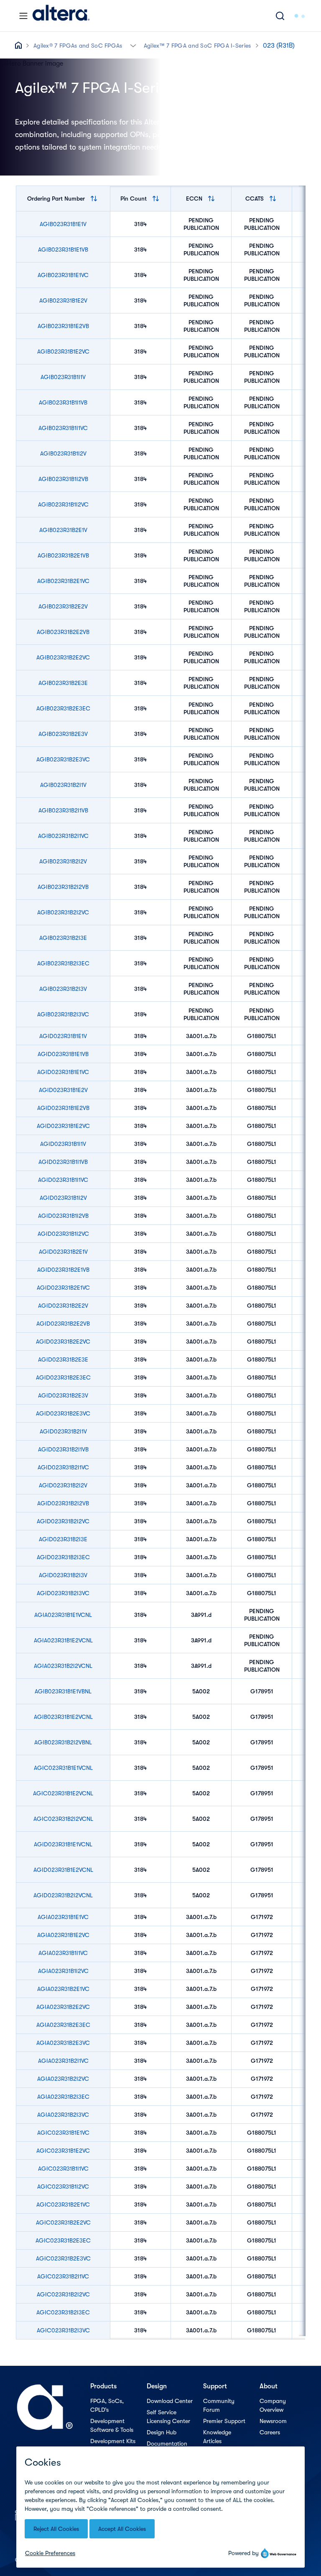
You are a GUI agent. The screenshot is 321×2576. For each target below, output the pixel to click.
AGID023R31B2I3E (63, 1539)
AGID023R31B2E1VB (63, 1270)
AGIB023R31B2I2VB (63, 887)
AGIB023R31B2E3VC (63, 759)
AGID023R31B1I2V (63, 1198)
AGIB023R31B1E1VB (63, 249)
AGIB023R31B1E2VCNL (63, 1717)
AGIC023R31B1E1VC (63, 2133)
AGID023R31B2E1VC (63, 1288)
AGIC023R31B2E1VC (63, 2204)
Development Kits (113, 2441)
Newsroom (273, 2421)
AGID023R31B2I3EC (63, 1557)
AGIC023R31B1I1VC (63, 2169)
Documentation (167, 2444)
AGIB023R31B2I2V (63, 861)
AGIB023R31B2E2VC (63, 657)
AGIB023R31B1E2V (63, 300)
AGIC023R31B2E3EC (63, 2240)
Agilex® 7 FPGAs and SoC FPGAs (78, 46)
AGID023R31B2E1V (63, 1252)
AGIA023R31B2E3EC (63, 2025)
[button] (133, 45)
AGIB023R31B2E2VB (63, 632)
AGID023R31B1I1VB (63, 1162)
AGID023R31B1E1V (63, 1036)
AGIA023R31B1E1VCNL (63, 1615)
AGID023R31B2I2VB (63, 1503)
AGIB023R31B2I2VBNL (63, 1742)
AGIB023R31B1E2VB (63, 326)
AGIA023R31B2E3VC (63, 2043)
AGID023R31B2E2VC (63, 1341)
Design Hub (162, 2432)
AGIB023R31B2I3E (63, 938)
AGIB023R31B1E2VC (63, 351)
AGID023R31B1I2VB (63, 1216)
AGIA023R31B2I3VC (63, 2115)
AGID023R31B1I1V (63, 1144)
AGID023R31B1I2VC (63, 1234)
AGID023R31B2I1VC (63, 1467)
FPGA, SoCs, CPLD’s (107, 2405)
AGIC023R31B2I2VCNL (63, 1819)
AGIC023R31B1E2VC (63, 2151)
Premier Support (224, 2421)
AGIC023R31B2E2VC (63, 2222)
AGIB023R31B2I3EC (63, 963)
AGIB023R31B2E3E (63, 683)
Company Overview (273, 2405)
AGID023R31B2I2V (63, 1485)
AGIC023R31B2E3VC (63, 2258)
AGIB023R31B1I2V (63, 453)
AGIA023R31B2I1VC (63, 2061)
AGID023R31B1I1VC (63, 1180)
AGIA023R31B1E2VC (63, 1935)
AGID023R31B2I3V (63, 1575)
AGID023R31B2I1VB (63, 1449)
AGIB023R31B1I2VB (63, 479)
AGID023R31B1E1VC (63, 1072)
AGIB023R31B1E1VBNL (63, 1691)
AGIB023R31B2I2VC (63, 912)
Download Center (170, 2401)
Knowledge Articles (217, 2437)
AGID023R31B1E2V (63, 1090)
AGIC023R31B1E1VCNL (63, 1768)
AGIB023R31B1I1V (63, 377)
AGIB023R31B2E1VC (63, 581)
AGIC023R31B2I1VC (63, 2276)
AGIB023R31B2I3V (63, 989)
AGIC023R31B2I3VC (63, 2330)
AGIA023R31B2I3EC (63, 2097)
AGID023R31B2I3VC (63, 1593)
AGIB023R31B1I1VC (63, 428)
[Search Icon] (280, 16)
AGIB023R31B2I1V (63, 785)
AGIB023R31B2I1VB (63, 810)
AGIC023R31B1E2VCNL (63, 1793)
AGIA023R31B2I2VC (63, 2079)
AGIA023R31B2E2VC (63, 2007)
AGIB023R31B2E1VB (63, 555)
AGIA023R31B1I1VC (63, 1953)
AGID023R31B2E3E (63, 1359)
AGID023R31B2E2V (63, 1306)
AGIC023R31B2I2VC (63, 2294)
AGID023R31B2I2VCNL (63, 1895)
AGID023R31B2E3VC (63, 1413)
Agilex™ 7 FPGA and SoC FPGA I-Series (197, 46)
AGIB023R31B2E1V (63, 530)
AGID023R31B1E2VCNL (63, 1870)
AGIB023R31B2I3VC (63, 1014)
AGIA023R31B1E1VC (63, 1917)
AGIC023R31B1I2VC (63, 2187)
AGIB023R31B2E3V (63, 734)
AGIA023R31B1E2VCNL (63, 1640)
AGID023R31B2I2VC (63, 1521)
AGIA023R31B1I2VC (63, 1971)
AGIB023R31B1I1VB (63, 402)
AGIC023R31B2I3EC (63, 2312)
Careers (270, 2432)
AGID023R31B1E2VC (63, 1126)
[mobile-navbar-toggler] (23, 16)
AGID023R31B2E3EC (63, 1377)
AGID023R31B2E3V (63, 1395)
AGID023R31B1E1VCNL (63, 1844)
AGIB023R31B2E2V (63, 606)
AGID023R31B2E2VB (63, 1324)
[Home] (61, 16)
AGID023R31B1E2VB (63, 1108)
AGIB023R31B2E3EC (63, 708)
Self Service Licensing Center (168, 2417)
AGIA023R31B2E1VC (63, 1989)
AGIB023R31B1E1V (63, 224)
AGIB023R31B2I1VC (63, 836)
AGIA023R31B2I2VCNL (63, 1666)
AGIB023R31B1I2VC (63, 504)
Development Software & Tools (112, 2425)
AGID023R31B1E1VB (63, 1054)
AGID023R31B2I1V (63, 1431)
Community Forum (219, 2405)
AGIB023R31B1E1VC (63, 275)
